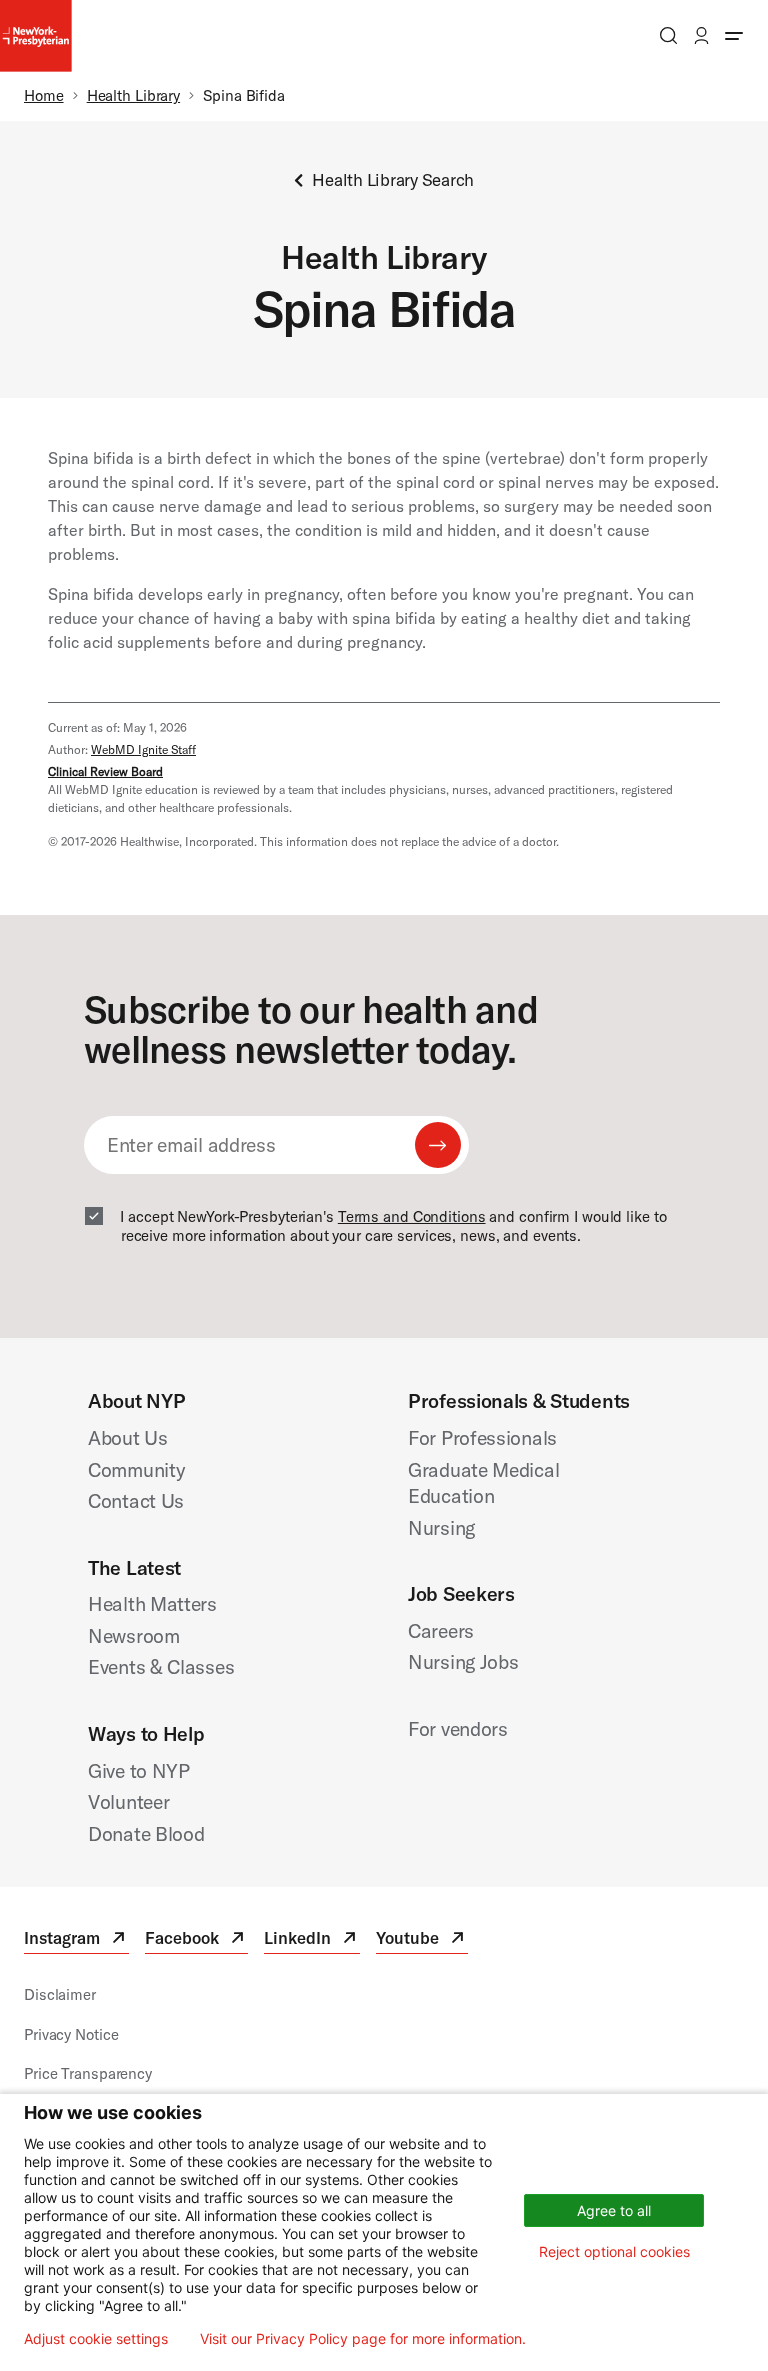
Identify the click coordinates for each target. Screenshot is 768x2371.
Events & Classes (161, 1666)
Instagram (76, 1940)
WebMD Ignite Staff (143, 749)
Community (136, 1469)
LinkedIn (312, 1940)
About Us (128, 1437)
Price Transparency (88, 2073)
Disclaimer (60, 1994)
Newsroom (134, 1635)
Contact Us (136, 1500)
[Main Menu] (734, 35)
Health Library (133, 95)
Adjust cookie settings (96, 2339)
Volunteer (128, 1801)
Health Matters (152, 1603)
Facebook (196, 1940)
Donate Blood (146, 1833)
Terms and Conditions (412, 1216)
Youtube (422, 1940)
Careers (441, 1630)
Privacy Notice (71, 2034)
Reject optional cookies (614, 2251)
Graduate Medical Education (483, 1483)
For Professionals (482, 1437)
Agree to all (614, 2210)
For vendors (458, 1728)
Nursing (441, 1527)
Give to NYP (139, 1770)
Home (44, 95)
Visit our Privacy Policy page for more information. (363, 2339)
